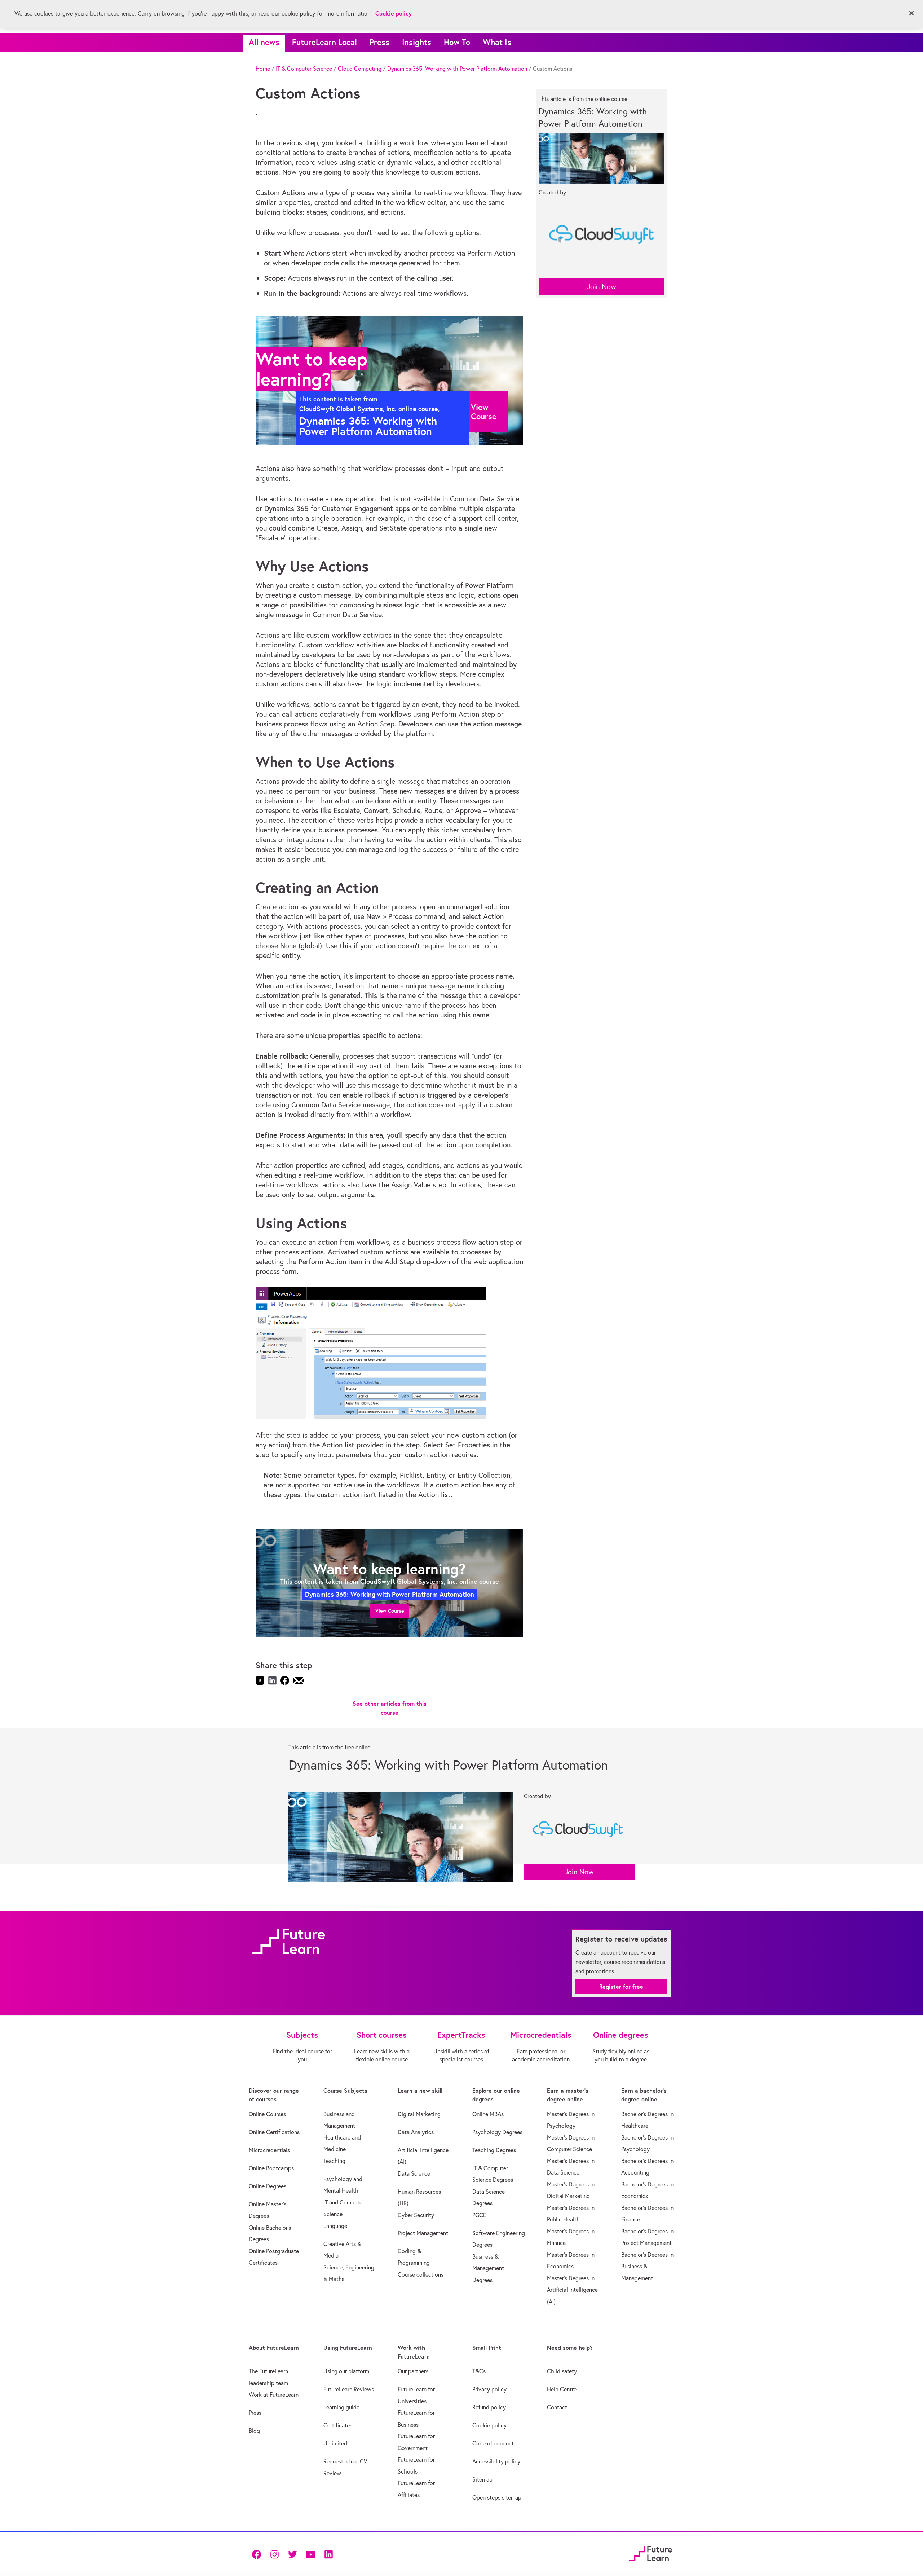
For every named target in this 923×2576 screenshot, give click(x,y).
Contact (557, 2407)
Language (335, 2226)
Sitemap (482, 2479)
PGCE (479, 2215)
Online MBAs (488, 2114)
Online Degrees (268, 2186)
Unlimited (335, 2443)
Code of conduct (493, 2443)
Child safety (562, 2371)
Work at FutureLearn (274, 2395)
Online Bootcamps (271, 2168)
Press (379, 42)
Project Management (423, 2233)
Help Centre (562, 2389)
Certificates (338, 2425)
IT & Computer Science (304, 69)
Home (263, 69)
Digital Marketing (419, 2114)
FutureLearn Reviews (349, 2389)
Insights (417, 42)
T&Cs (479, 2371)
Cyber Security (416, 2215)
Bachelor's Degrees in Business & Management (647, 2266)
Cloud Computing (360, 69)
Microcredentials (269, 2150)
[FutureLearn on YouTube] (310, 2554)
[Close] (911, 13)
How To (457, 42)
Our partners (413, 2371)
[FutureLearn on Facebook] (258, 2554)
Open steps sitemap (497, 2497)
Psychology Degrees (497, 2132)
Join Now (602, 287)
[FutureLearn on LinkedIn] (328, 2554)
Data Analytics (416, 2132)
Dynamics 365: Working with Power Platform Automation (457, 69)
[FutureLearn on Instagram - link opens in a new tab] (274, 2554)
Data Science (414, 2173)
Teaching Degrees (494, 2150)
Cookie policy (489, 2425)
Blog (254, 2431)
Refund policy (489, 2407)
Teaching (334, 2161)
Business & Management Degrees (488, 2268)
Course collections (421, 2274)
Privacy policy (489, 2389)
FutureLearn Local (324, 42)
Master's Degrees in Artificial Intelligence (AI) (572, 2290)
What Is (497, 42)
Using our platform (346, 2371)
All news (264, 42)
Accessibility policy (496, 2461)
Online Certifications (274, 2132)
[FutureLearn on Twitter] (292, 2554)
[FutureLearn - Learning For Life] (651, 2553)
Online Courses (267, 2114)
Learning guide (341, 2407)
